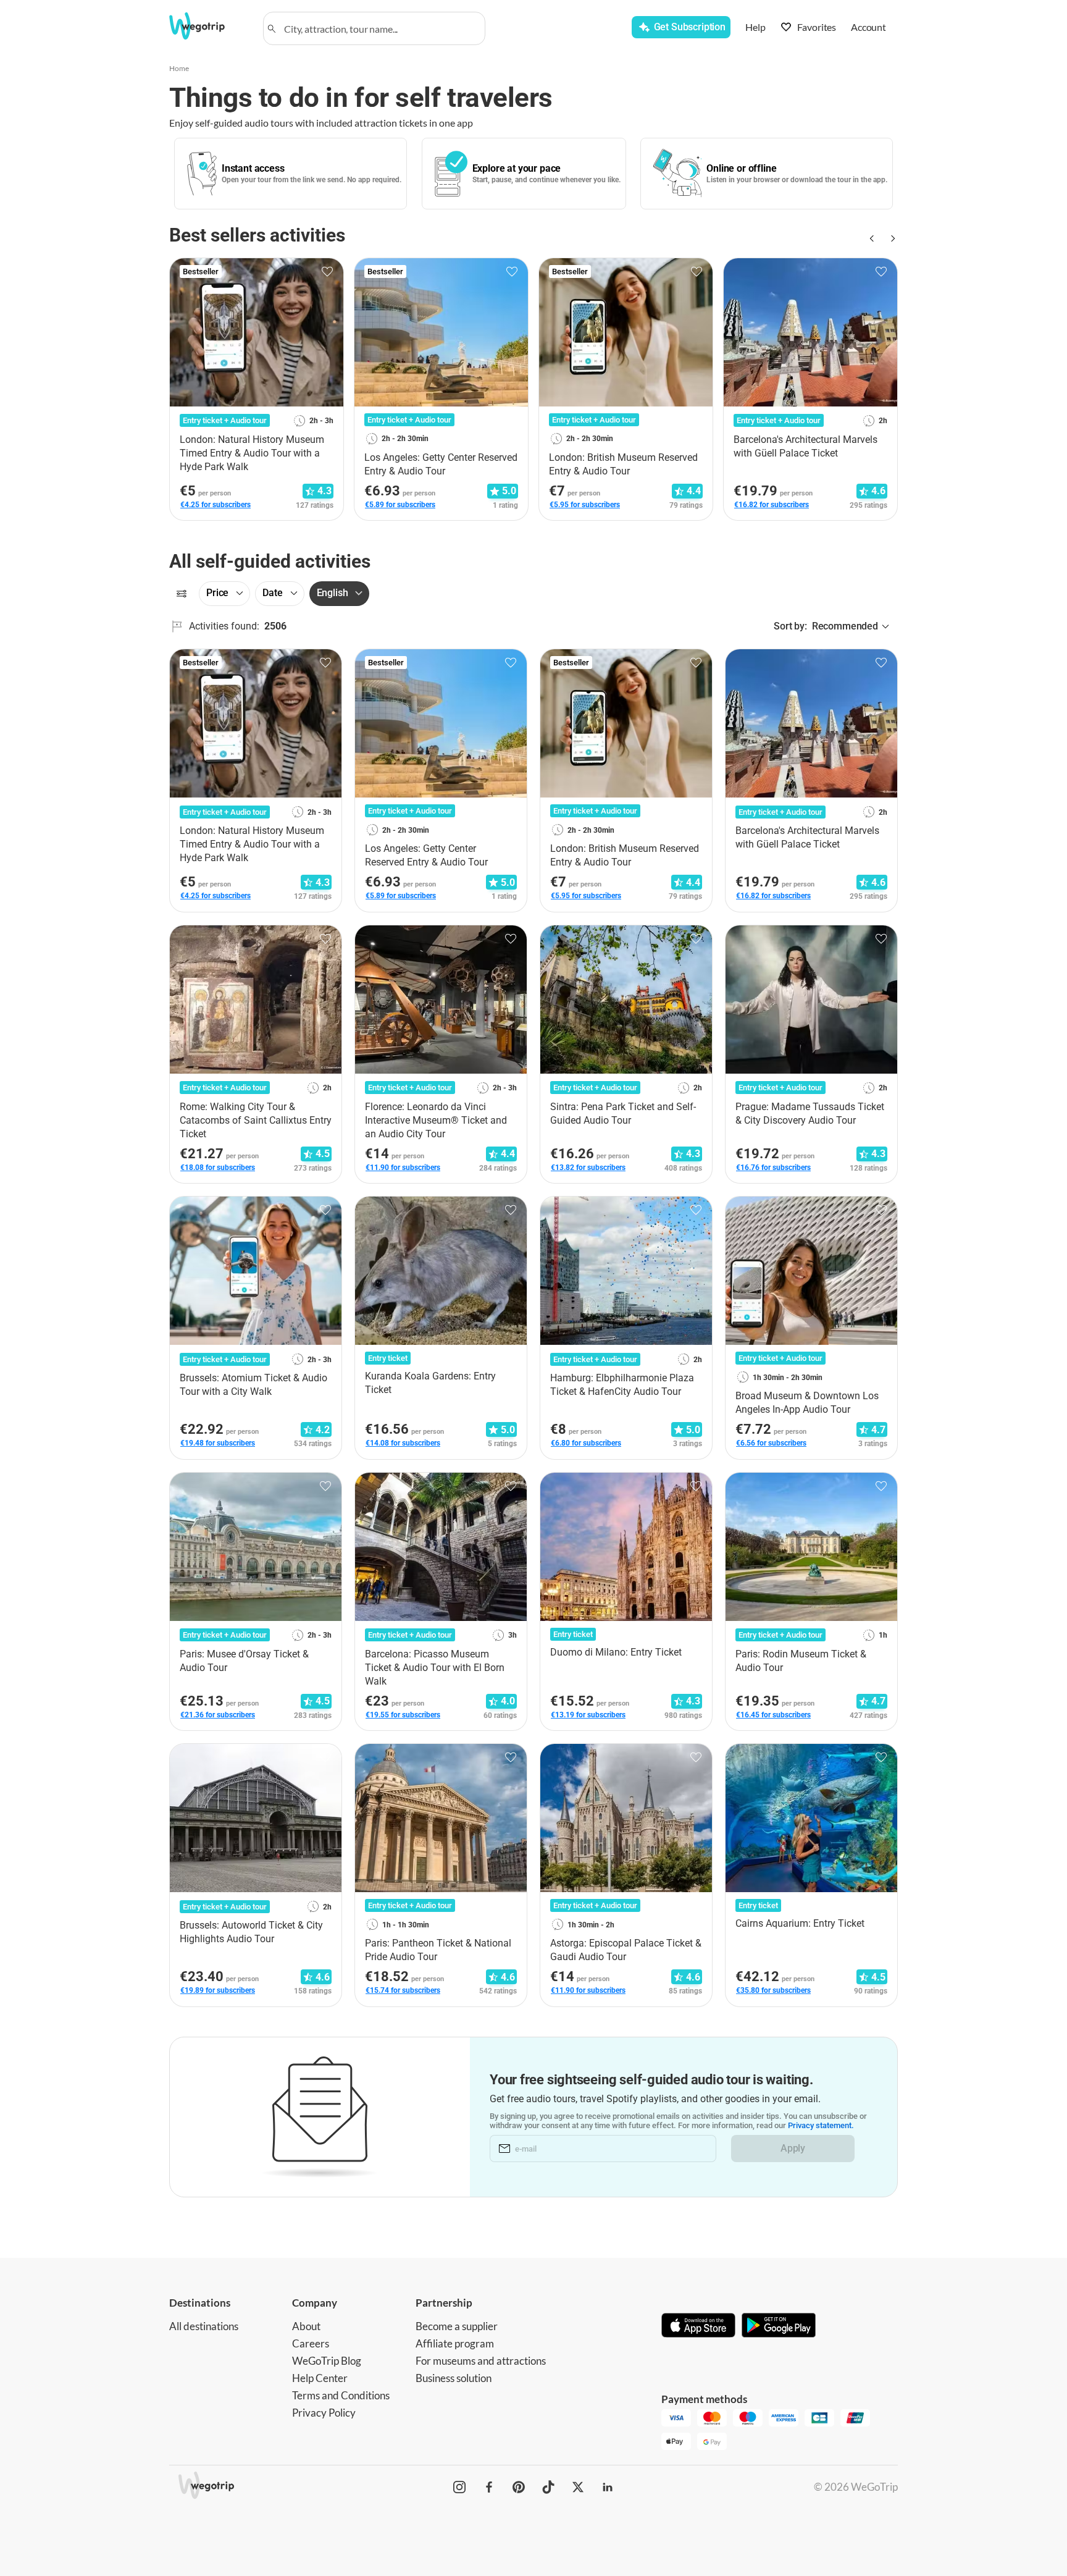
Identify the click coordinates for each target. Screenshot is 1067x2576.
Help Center (320, 2378)
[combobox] (380, 28)
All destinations (204, 2326)
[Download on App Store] (698, 2326)
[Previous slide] (871, 238)
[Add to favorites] (327, 272)
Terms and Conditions (341, 2395)
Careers (311, 2343)
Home (179, 68)
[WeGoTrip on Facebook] (489, 2487)
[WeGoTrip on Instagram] (459, 2487)
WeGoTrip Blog (327, 2361)
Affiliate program (455, 2343)
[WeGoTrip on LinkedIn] (608, 2487)
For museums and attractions (481, 2361)
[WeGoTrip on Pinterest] (519, 2487)
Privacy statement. (821, 2125)
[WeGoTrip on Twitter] (578, 2487)
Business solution (454, 2378)
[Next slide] (890, 238)
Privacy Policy (324, 2413)
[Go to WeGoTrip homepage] (208, 26)
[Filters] (182, 594)
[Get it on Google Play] (779, 2326)
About (306, 2326)
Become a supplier (457, 2326)
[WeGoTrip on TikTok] (548, 2487)
